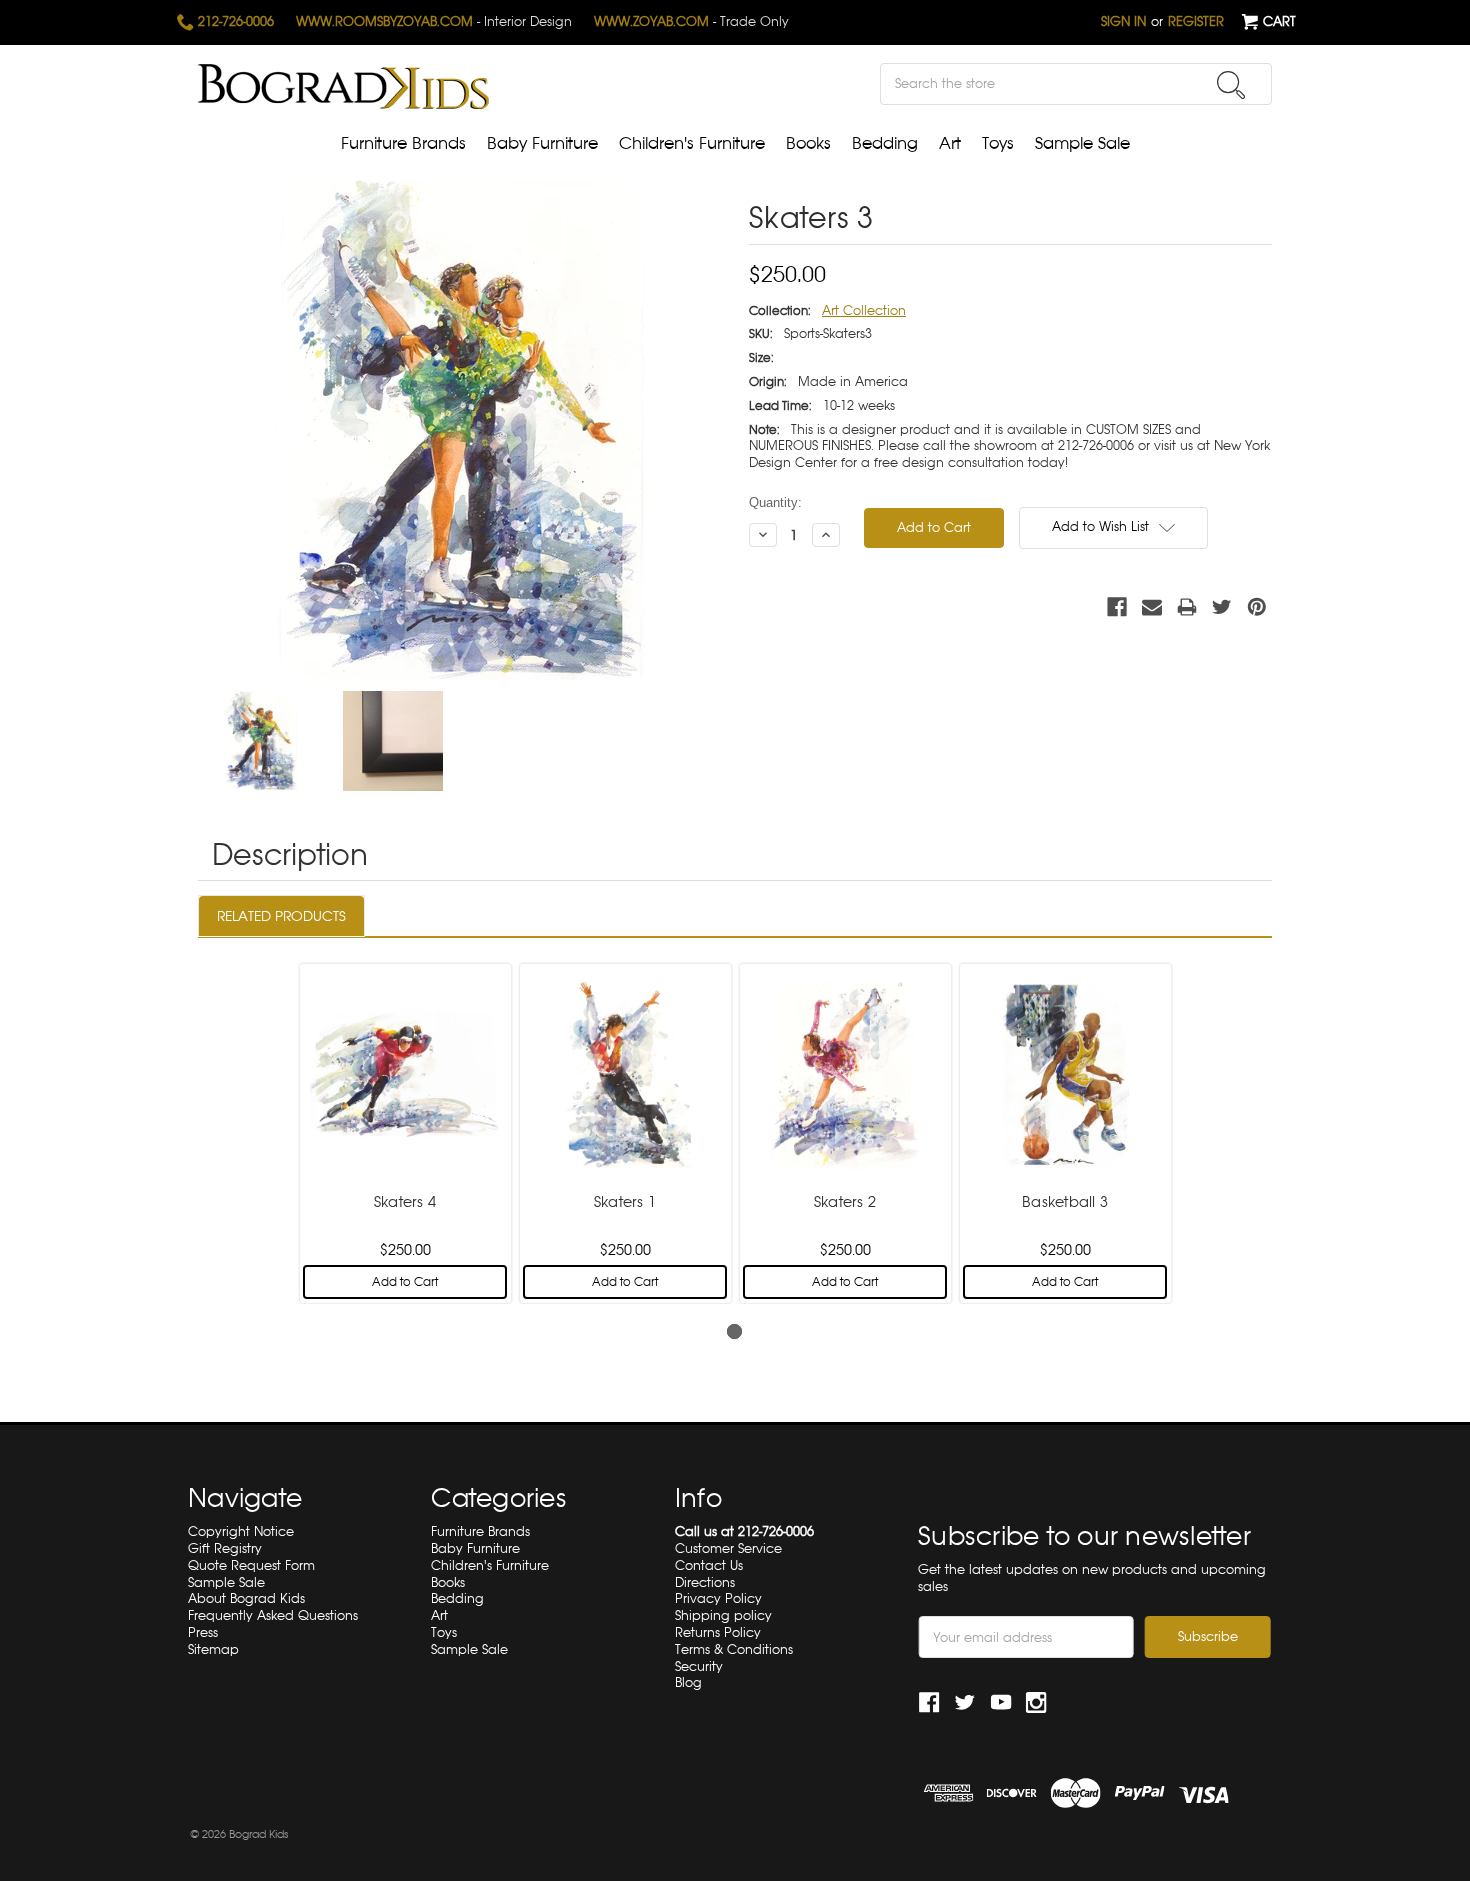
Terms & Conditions (734, 1649)
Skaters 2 (845, 1201)
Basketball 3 (1065, 1201)
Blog (688, 1682)
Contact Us (709, 1565)
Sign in (1123, 21)
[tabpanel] (405, 1131)
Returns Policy (718, 1632)
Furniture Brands (403, 143)
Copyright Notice (241, 1531)
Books (808, 143)
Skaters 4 (405, 1201)
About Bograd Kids (246, 1598)
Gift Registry (225, 1548)
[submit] (1231, 85)
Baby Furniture (542, 143)
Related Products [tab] (281, 916)
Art (950, 143)
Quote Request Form (251, 1565)
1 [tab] (734, 1331)
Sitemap (213, 1649)
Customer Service (728, 1548)
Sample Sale (1082, 143)
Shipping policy (723, 1615)
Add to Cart (405, 1282)
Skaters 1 (625, 1201)
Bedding (885, 143)
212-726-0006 (234, 21)
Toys (998, 143)
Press (203, 1632)
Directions (705, 1582)
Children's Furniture (692, 143)
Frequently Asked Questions (273, 1615)
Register (1196, 21)
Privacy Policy (718, 1598)
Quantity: (775, 502)
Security (699, 1666)
